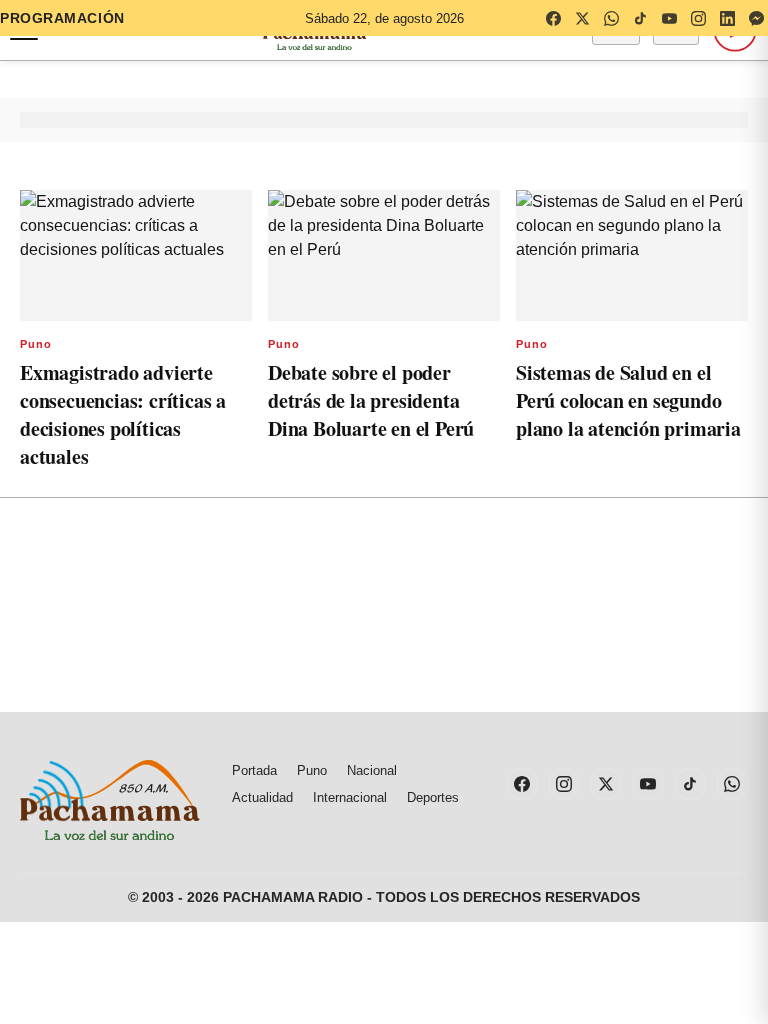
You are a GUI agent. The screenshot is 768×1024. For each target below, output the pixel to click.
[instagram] (698, 18)
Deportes (433, 797)
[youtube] (669, 18)
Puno (36, 344)
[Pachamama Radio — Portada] (110, 800)
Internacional (350, 797)
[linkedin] (727, 18)
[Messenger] (756, 18)
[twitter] (582, 18)
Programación (62, 18)
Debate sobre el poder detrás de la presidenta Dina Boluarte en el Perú (371, 400)
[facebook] (553, 18)
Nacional (372, 770)
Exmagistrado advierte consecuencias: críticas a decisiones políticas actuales (123, 414)
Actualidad (262, 797)
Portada (254, 770)
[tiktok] (640, 18)
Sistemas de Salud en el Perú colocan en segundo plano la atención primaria (628, 400)
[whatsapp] (611, 18)
